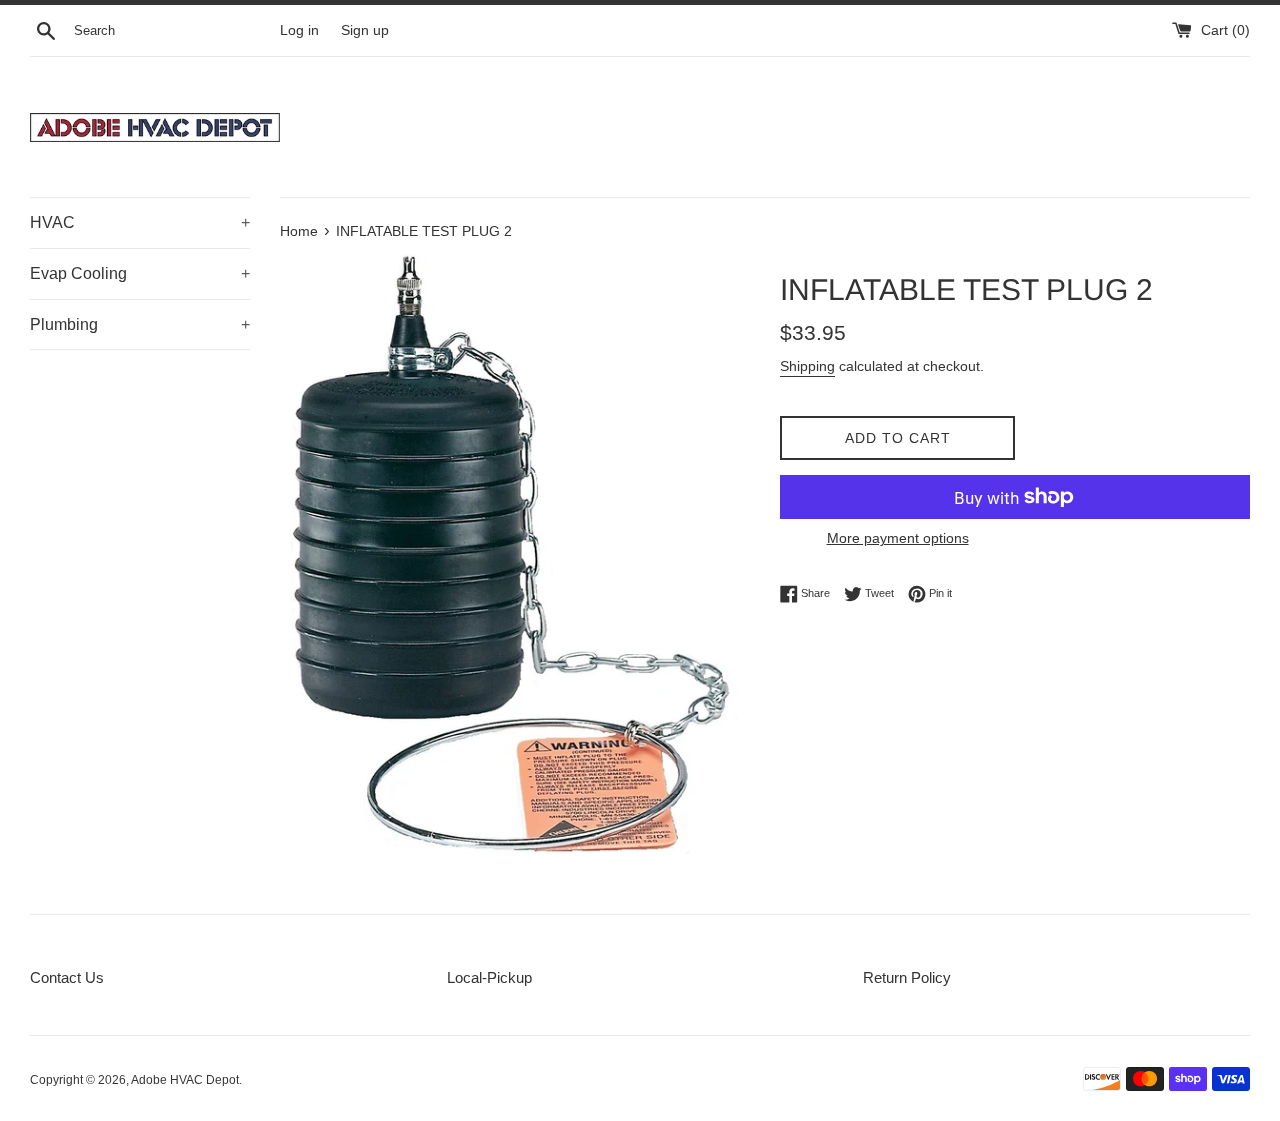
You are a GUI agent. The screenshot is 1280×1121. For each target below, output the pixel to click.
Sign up (365, 30)
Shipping (807, 366)
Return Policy (907, 977)
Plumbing (140, 324)
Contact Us (67, 977)
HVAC (140, 222)
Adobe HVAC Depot (185, 1080)
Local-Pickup (489, 977)
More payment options (898, 538)
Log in (299, 30)
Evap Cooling (140, 273)
